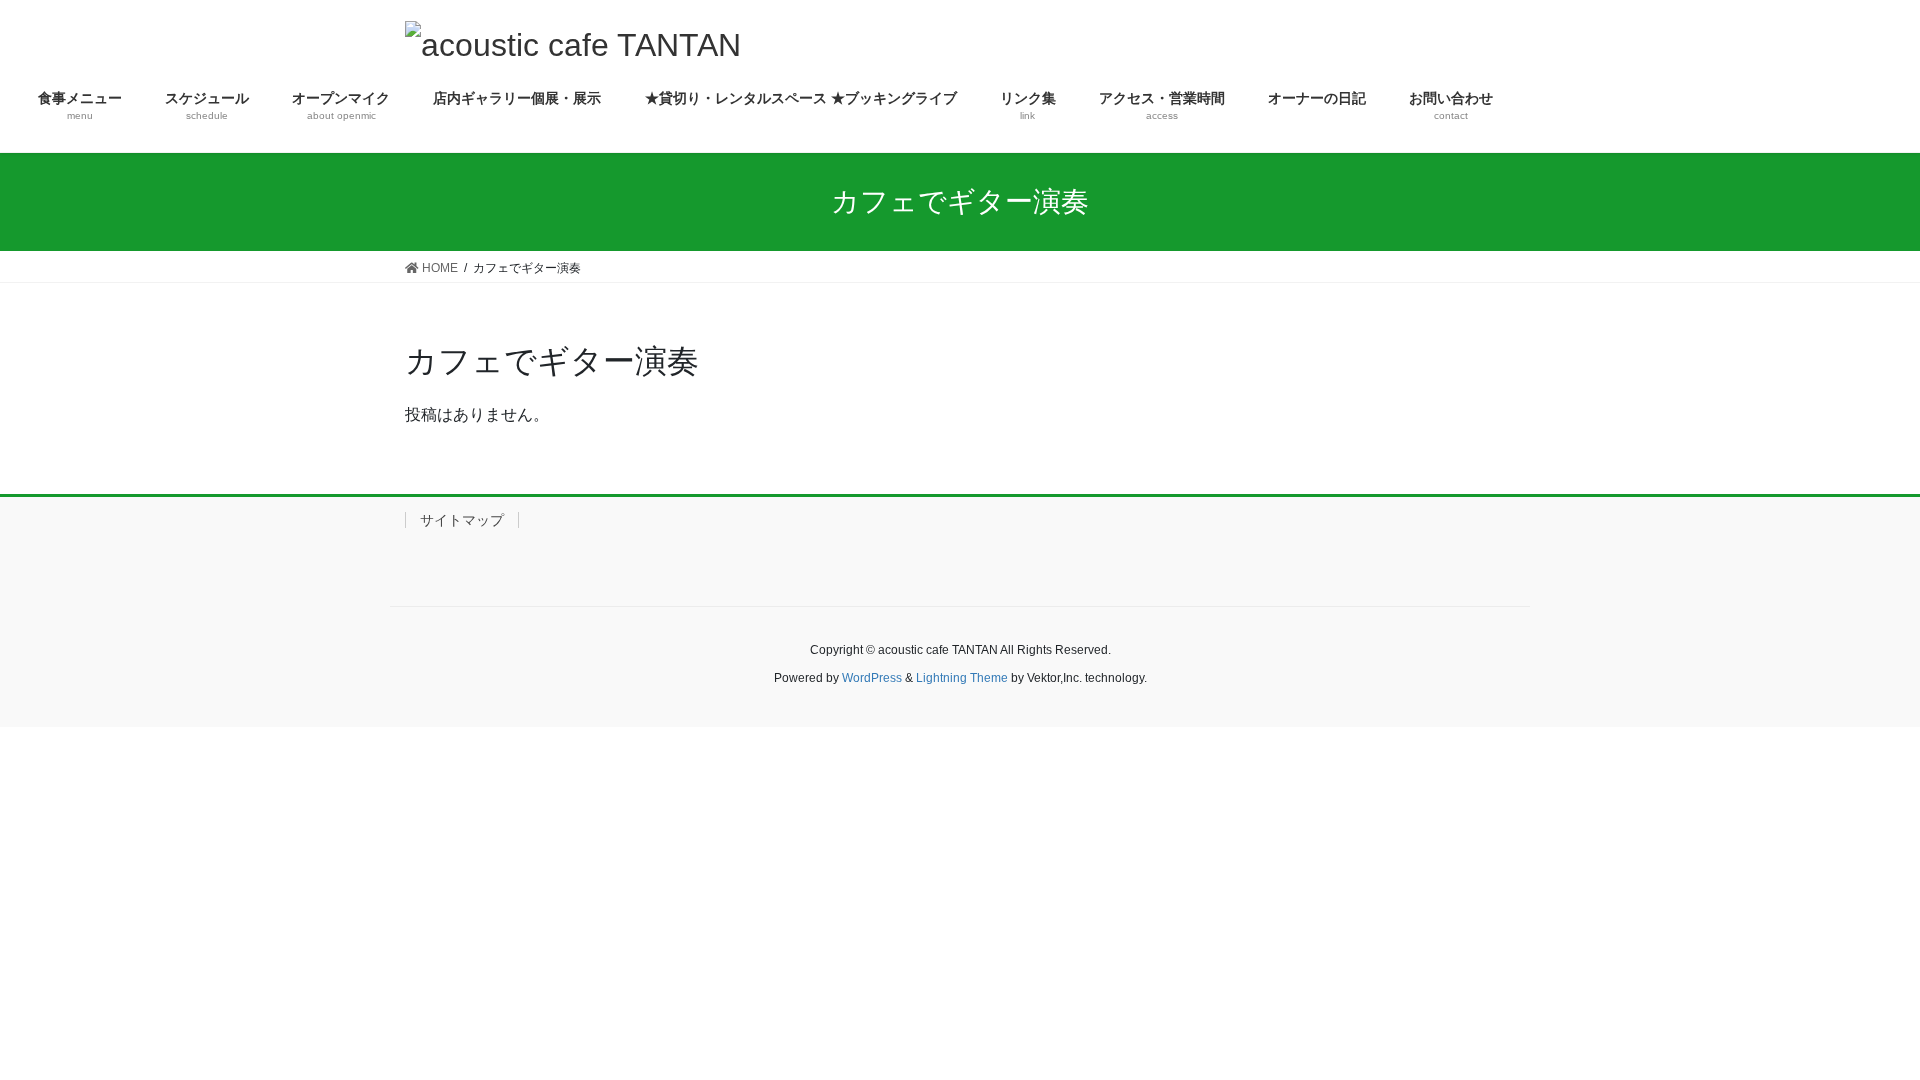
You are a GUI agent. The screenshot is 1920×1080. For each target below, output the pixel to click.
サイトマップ (462, 520)
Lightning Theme (962, 678)
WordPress (872, 678)
